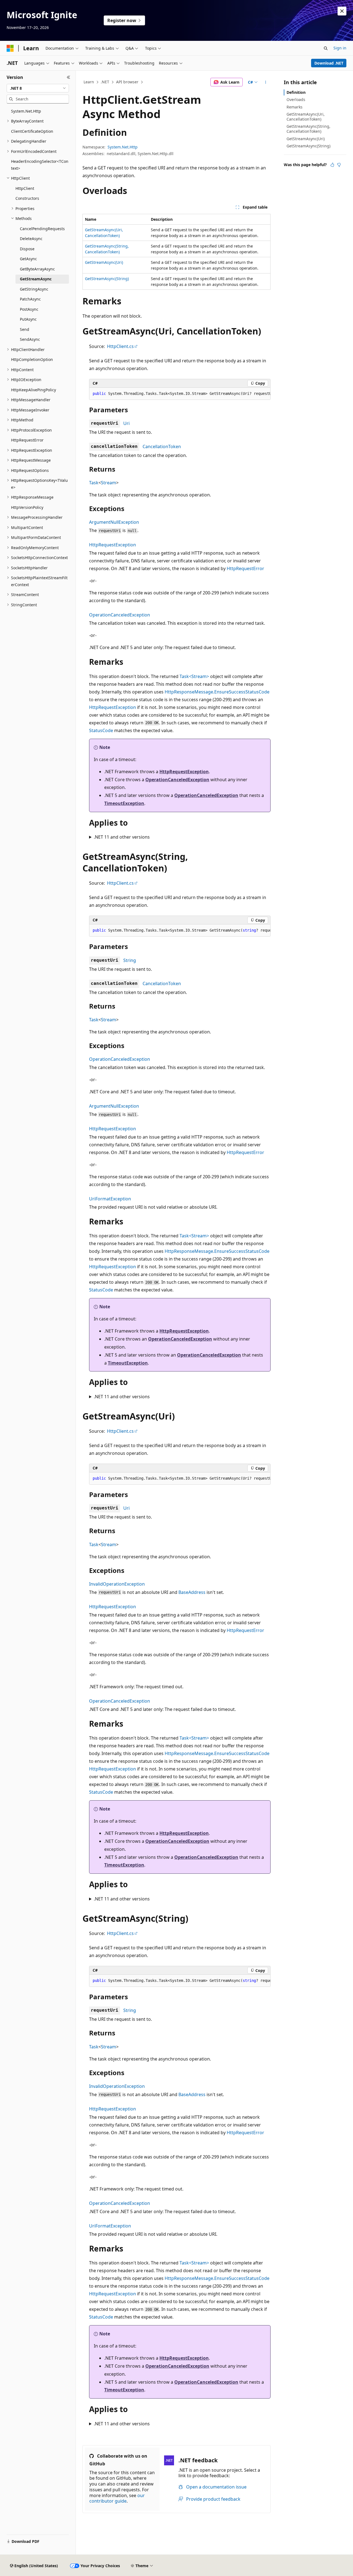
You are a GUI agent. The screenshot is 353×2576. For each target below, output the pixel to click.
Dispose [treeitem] (27, 249)
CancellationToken (162, 446)
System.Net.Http (123, 147)
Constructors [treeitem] (27, 198)
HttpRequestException (113, 545)
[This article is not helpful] (339, 165)
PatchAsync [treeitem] (30, 299)
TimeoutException (124, 803)
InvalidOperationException (117, 1584)
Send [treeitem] (25, 329)
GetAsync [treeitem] (28, 259)
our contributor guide (117, 2498)
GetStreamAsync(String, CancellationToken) (308, 129)
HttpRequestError (245, 568)
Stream (109, 483)
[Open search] (326, 48)
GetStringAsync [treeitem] (34, 289)
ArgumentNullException (114, 522)
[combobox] (38, 88)
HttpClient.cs (120, 346)
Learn (89, 82)
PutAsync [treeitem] (28, 319)
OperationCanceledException (120, 615)
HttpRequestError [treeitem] (27, 440)
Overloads (296, 99)
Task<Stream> (194, 676)
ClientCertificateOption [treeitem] (32, 131)
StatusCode (101, 730)
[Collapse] (69, 77)
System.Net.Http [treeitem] (26, 111)
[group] (180, 394)
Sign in (340, 48)
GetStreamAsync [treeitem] (36, 279)
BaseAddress (192, 1592)
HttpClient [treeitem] (25, 188)
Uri (126, 423)
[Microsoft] (10, 48)
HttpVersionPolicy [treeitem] (27, 507)
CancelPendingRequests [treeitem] (42, 229)
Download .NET (329, 63)
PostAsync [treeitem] (29, 309)
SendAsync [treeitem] (30, 339)
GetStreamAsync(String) (107, 279)
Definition (296, 92)
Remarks (295, 107)
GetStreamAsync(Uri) (104, 262)
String (130, 960)
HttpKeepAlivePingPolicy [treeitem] (34, 390)
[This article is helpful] (332, 165)
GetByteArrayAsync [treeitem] (37, 269)
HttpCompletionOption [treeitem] (32, 359)
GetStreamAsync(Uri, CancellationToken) (306, 117)
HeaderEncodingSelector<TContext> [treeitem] (40, 165)
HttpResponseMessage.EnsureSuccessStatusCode (217, 692)
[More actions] (266, 82)
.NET (105, 82)
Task (94, 483)
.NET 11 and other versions (122, 837)
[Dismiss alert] (342, 11)
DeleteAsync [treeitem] (31, 239)
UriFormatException (110, 1199)
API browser (127, 82)
